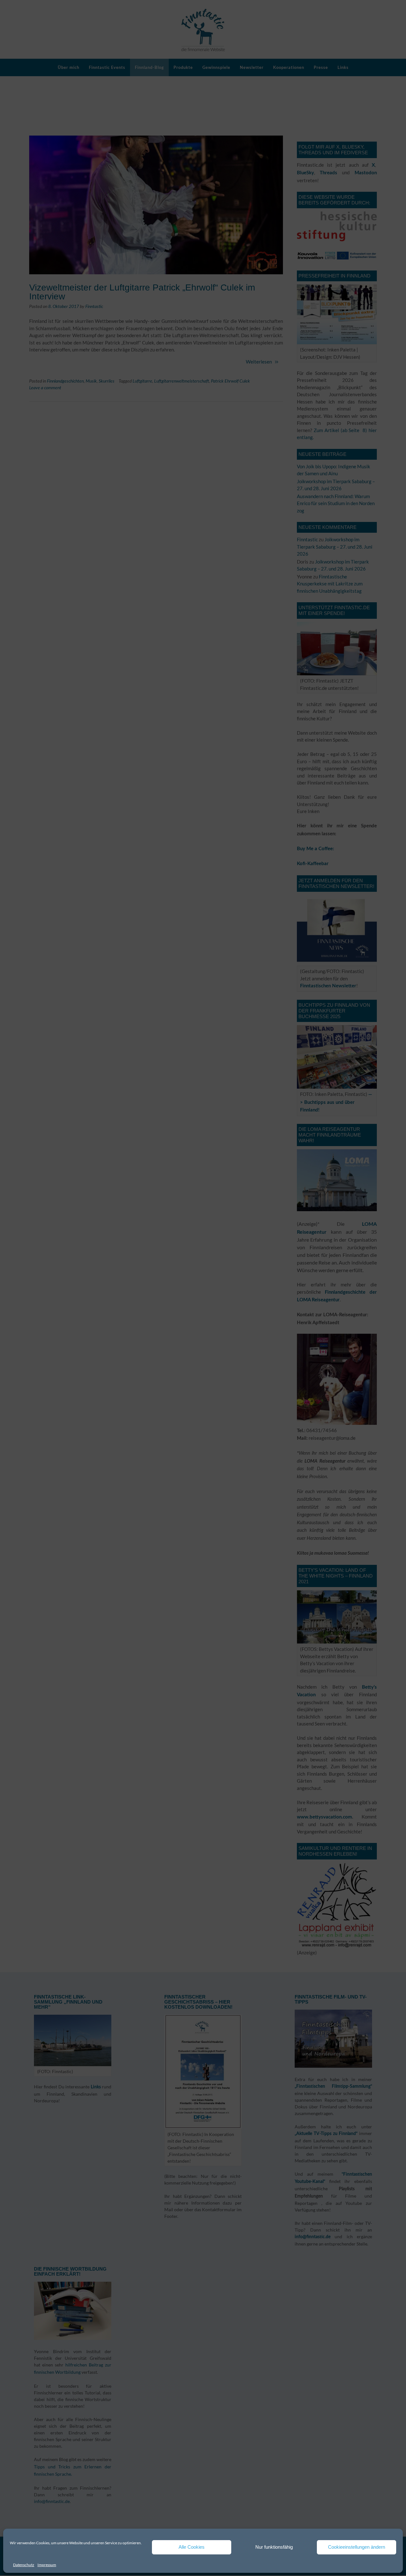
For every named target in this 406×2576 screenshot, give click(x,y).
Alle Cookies (192, 2547)
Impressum (47, 2565)
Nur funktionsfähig (274, 2547)
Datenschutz (24, 2565)
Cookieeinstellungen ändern (357, 2547)
